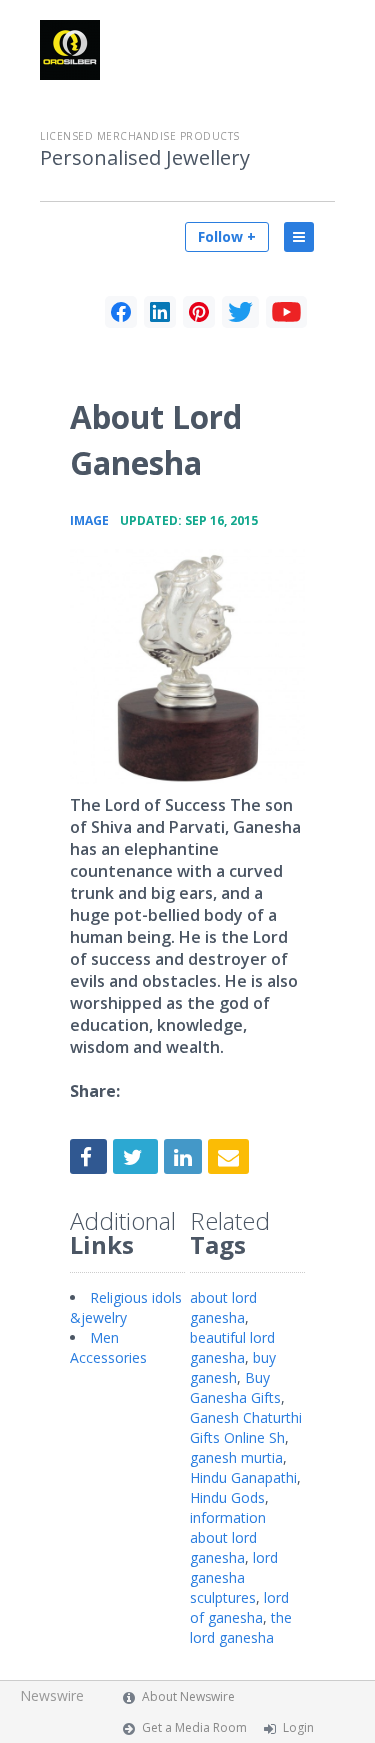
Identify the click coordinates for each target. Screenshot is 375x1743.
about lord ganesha (223, 1307)
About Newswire (188, 1696)
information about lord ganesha (228, 1537)
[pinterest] (199, 312)
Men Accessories (108, 1347)
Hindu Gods (227, 1497)
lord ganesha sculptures (234, 1577)
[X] (240, 312)
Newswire (52, 1695)
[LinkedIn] (160, 312)
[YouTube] (286, 312)
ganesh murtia (236, 1457)
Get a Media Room (194, 1727)
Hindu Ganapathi (243, 1477)
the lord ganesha (241, 1627)
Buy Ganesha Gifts (235, 1387)
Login (298, 1727)
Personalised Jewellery (145, 158)
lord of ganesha (239, 1607)
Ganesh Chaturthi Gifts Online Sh (246, 1427)
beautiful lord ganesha (232, 1347)
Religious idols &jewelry (126, 1307)
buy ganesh (233, 1367)
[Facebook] (121, 312)
